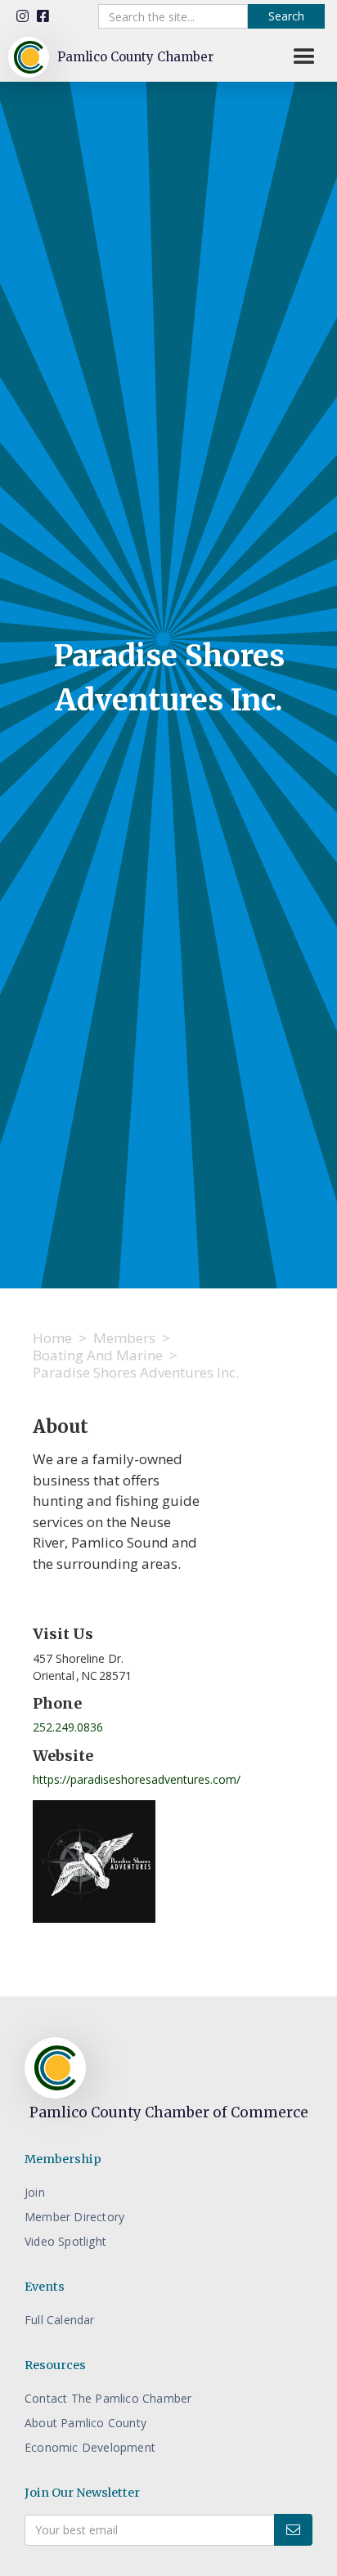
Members (124, 1338)
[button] (304, 57)
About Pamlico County (85, 2423)
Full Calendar (60, 2320)
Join (35, 2192)
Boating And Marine (98, 1355)
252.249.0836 (68, 1727)
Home (52, 1338)
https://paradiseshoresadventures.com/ (137, 1779)
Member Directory (74, 2217)
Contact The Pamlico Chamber (108, 2398)
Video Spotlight (65, 2241)
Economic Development (90, 2447)
